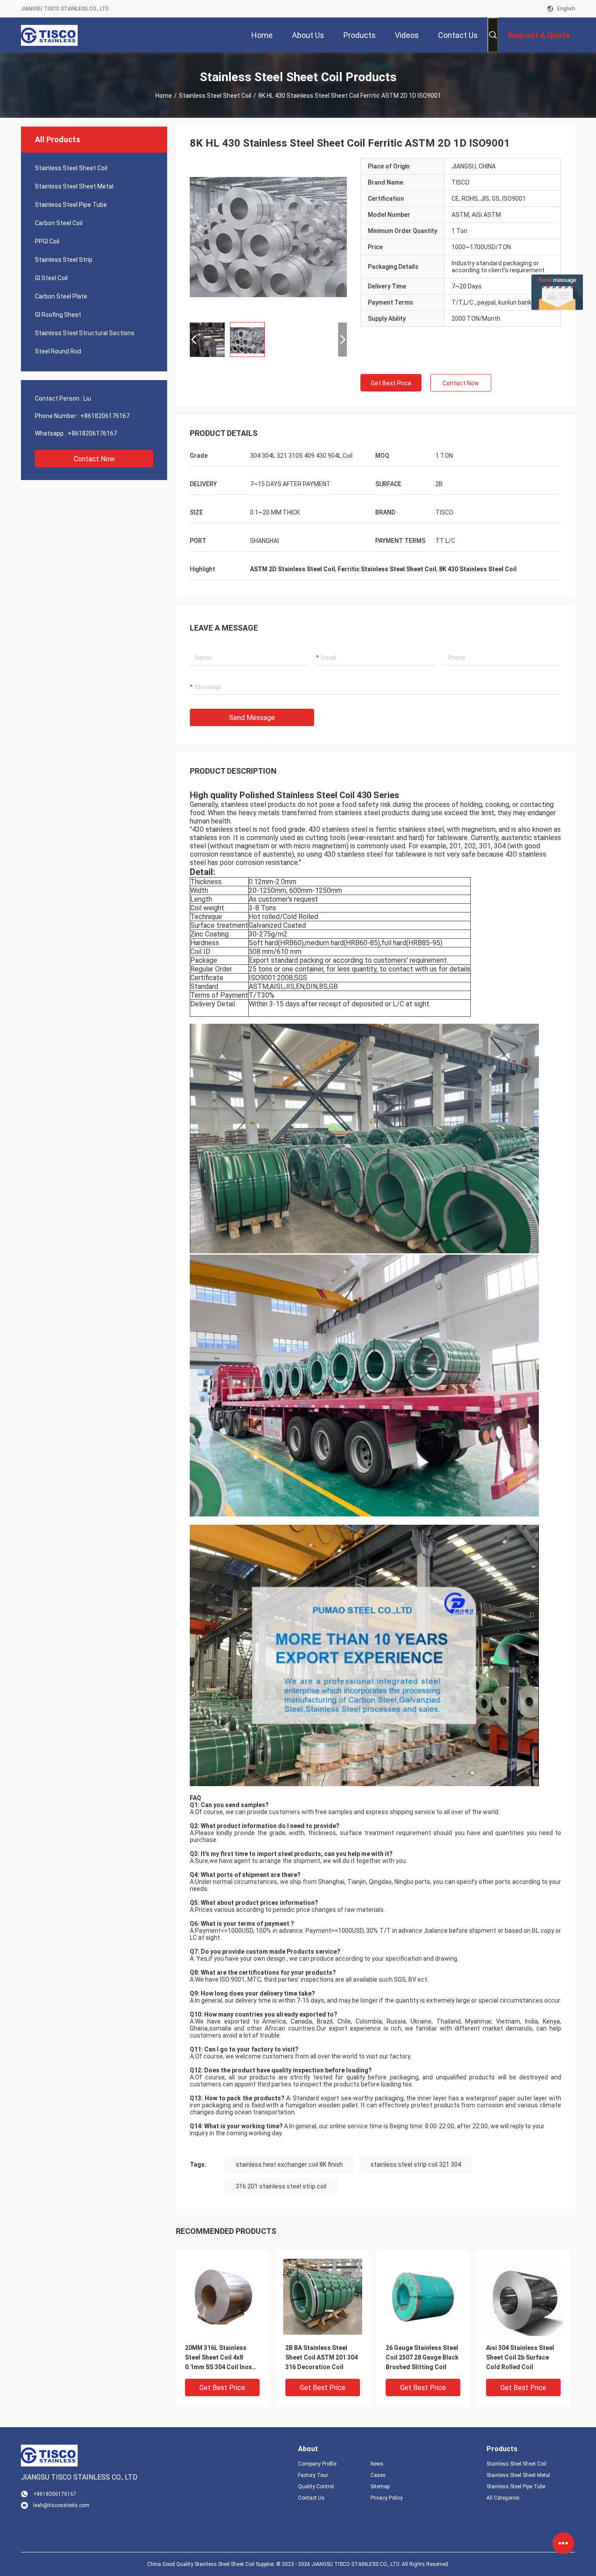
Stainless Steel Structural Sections (85, 333)
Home (164, 96)
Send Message (252, 718)
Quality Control (316, 2487)
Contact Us (311, 2498)
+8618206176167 (105, 416)
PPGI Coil (47, 241)
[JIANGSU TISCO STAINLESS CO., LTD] (49, 35)
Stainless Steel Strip (64, 260)
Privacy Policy (387, 2498)
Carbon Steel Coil (59, 223)
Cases (378, 2475)
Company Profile (317, 2464)
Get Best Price (391, 383)
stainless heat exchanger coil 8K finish (289, 2164)
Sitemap (380, 2487)
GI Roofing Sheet (58, 315)
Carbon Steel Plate (61, 296)
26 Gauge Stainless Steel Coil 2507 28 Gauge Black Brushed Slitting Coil (422, 2357)
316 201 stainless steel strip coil (281, 2186)
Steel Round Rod (58, 351)
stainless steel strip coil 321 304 (416, 2164)
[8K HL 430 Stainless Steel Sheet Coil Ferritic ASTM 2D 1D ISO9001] (268, 237)
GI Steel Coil (51, 278)
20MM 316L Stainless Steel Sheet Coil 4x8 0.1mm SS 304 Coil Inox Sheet (218, 2358)
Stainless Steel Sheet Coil (215, 96)
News (377, 2464)
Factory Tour (313, 2475)
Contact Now (94, 459)
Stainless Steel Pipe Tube (71, 205)
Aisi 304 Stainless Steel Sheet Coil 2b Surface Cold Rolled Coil (520, 2357)
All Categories (503, 2498)
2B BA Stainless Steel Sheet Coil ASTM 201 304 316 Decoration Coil (322, 2357)
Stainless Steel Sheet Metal (74, 186)
